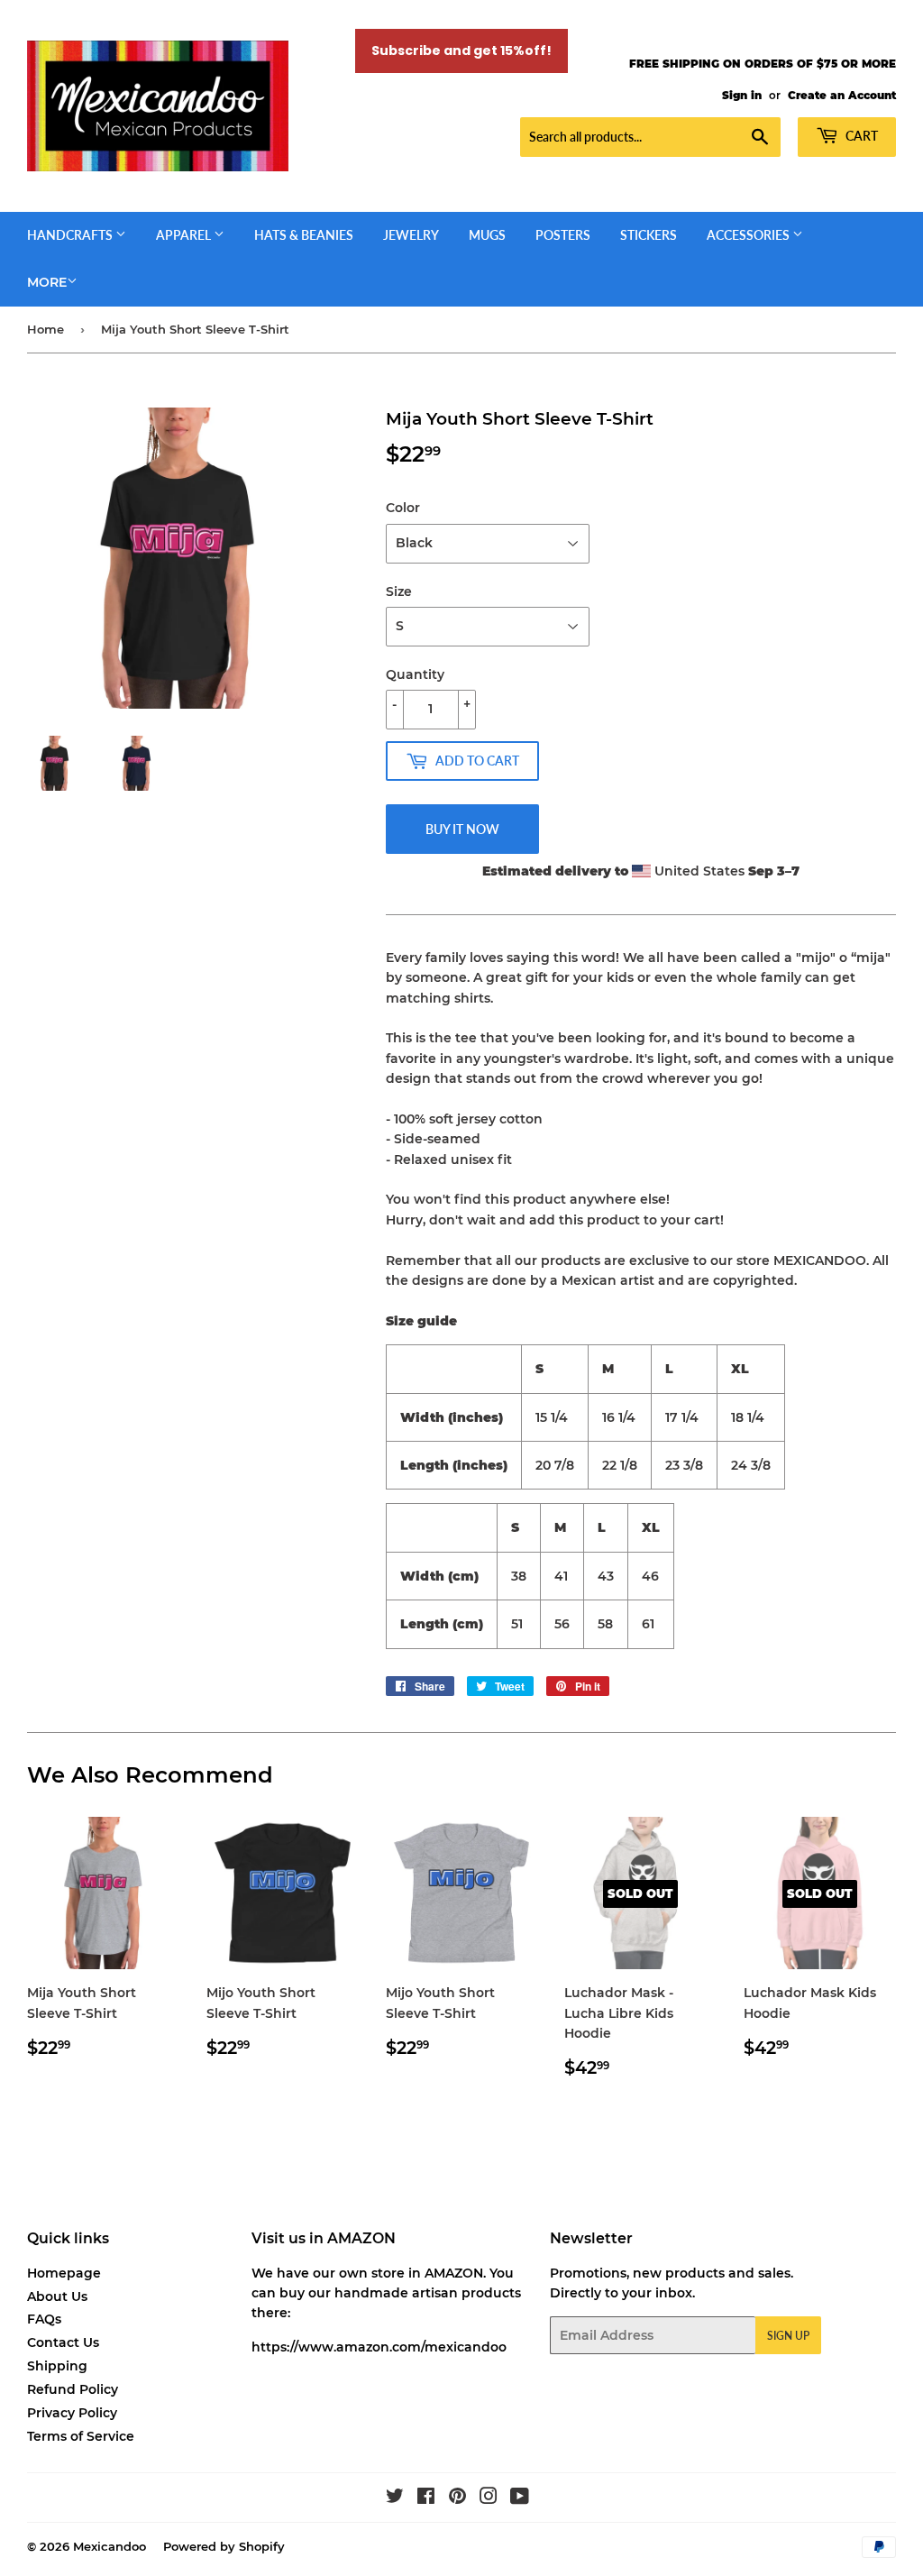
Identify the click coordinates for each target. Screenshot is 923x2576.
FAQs (44, 2319)
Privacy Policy (72, 2413)
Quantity (415, 674)
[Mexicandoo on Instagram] (489, 2498)
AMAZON (454, 2273)
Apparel (185, 235)
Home (46, 329)
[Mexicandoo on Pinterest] (457, 2498)
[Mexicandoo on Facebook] (426, 2498)
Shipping (57, 2366)
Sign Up (788, 2336)
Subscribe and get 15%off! (461, 50)
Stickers (649, 235)
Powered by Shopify (224, 2546)
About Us (57, 2296)
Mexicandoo (110, 2546)
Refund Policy (73, 2389)
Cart (860, 136)
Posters (563, 235)
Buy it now (462, 829)
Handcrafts (71, 235)
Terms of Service (81, 2436)
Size (399, 591)
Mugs (487, 235)
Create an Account (842, 95)
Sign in (742, 95)
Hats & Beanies (304, 235)
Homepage (64, 2273)
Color (403, 508)
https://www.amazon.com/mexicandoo (379, 2347)
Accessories (749, 235)
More (47, 282)
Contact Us (63, 2342)
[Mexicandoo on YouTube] (520, 2498)
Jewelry (411, 235)
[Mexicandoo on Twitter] (395, 2498)
